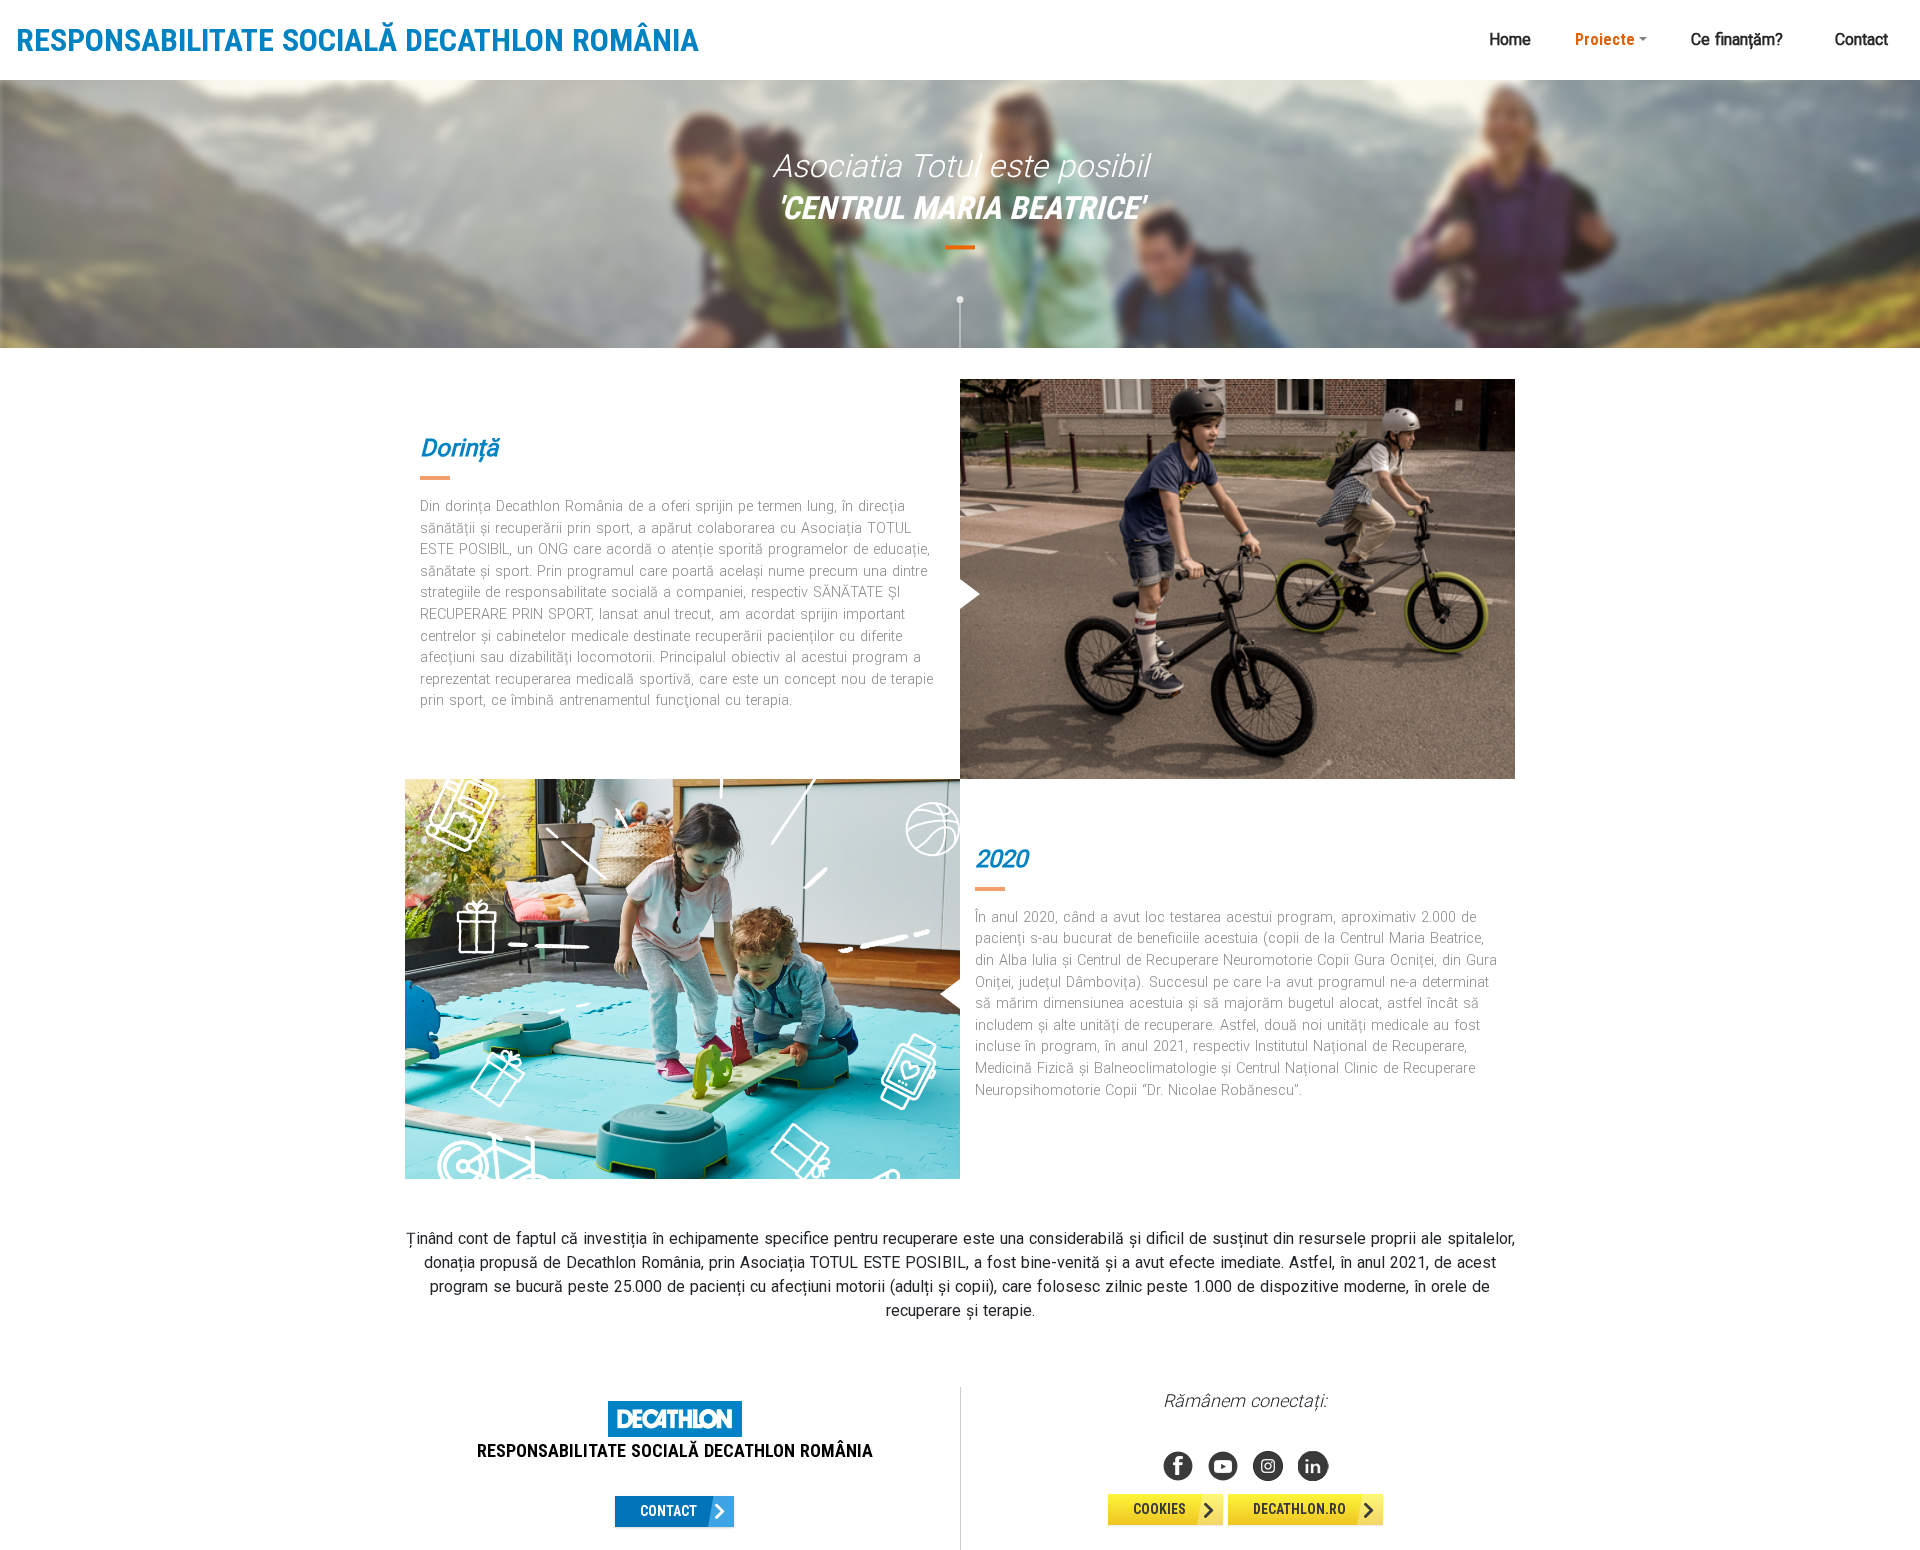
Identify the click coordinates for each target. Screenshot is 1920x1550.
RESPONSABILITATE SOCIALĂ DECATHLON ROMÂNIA (357, 40)
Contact (1861, 39)
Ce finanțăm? (1737, 39)
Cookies (1159, 1509)
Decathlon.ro (1299, 1509)
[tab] (422, 356)
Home (1510, 39)
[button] (1611, 40)
